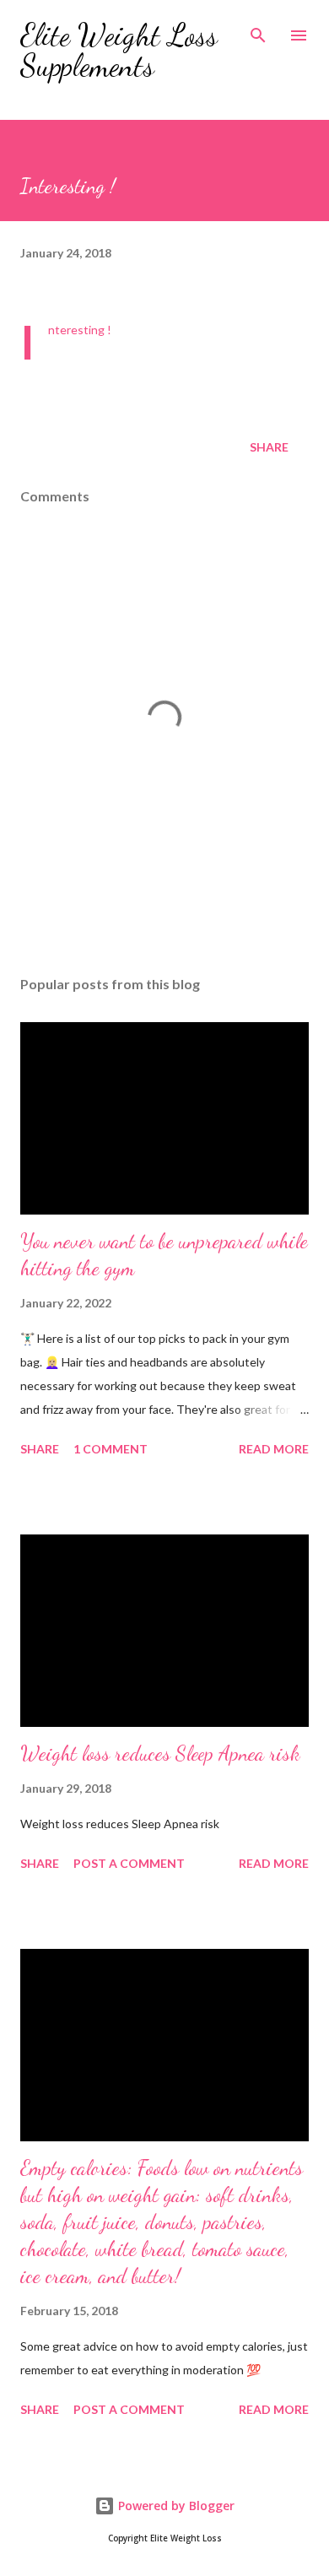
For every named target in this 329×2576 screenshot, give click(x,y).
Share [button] (269, 447)
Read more (274, 1449)
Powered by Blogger (175, 2506)
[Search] (258, 30)
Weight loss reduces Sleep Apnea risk (160, 1753)
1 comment (111, 1449)
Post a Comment (129, 1863)
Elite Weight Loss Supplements (119, 50)
